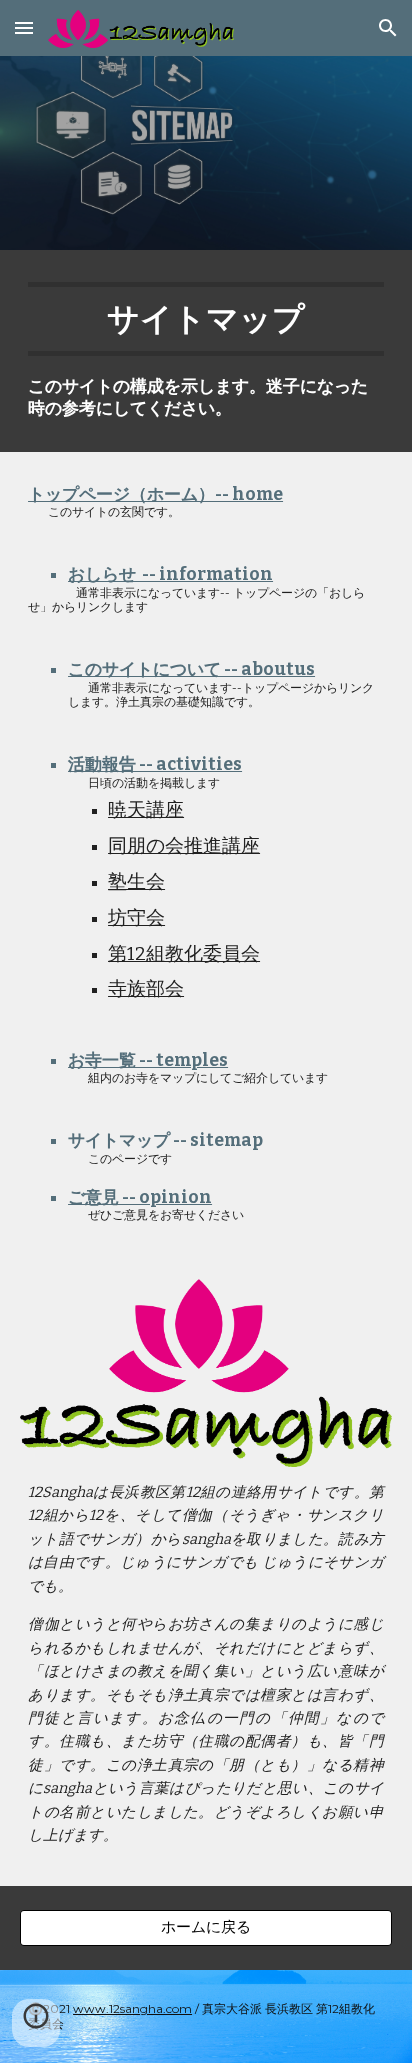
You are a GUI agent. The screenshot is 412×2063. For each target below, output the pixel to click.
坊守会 (136, 918)
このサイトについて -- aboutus (191, 669)
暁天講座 (146, 810)
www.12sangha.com (132, 2008)
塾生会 (136, 882)
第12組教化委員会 (184, 954)
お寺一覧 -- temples (148, 1060)
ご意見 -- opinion (140, 1197)
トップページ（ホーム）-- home (155, 494)
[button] (24, 27)
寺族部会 (146, 989)
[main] (206, 351)
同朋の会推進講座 (184, 846)
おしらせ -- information (170, 574)
